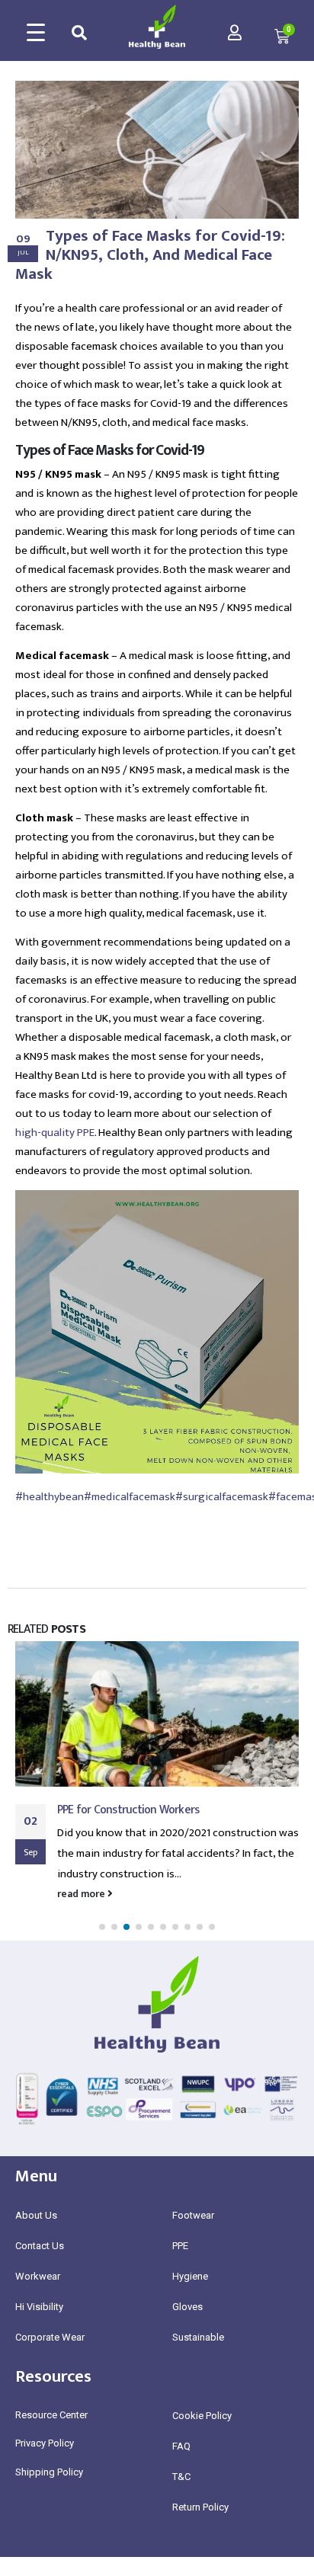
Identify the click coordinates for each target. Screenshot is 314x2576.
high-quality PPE (55, 1133)
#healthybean (50, 1497)
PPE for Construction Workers (128, 1810)
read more (82, 1894)
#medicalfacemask (130, 1497)
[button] (102, 1927)
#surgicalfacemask (222, 1497)
